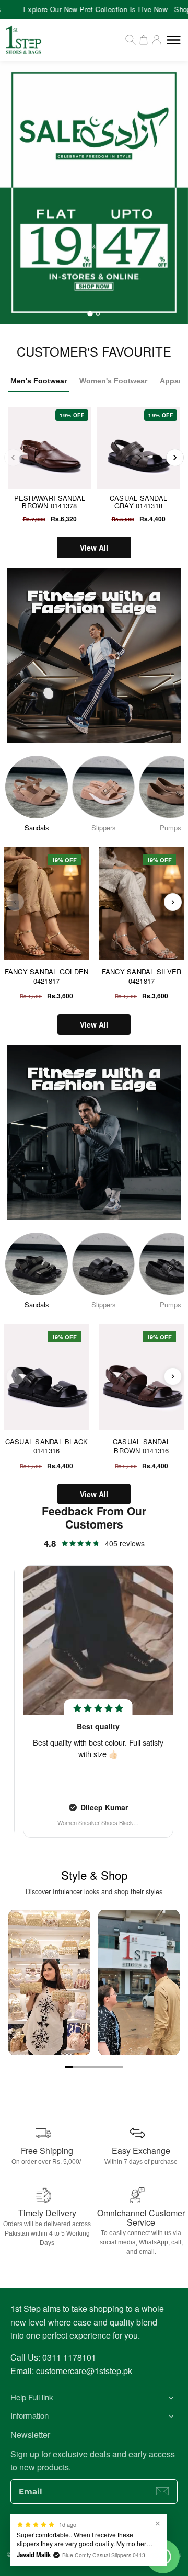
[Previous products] (15, 902)
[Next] (175, 458)
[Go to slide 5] (102, 2067)
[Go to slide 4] (94, 2067)
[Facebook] (63, 2532)
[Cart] (144, 40)
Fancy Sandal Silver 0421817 (142, 976)
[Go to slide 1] (69, 2067)
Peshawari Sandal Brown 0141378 (50, 502)
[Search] (131, 40)
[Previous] (13, 458)
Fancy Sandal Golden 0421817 (47, 976)
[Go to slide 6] (111, 2067)
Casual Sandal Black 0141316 (47, 1446)
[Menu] (174, 40)
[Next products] (173, 902)
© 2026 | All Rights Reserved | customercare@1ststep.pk (94, 2554)
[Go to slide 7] (119, 2067)
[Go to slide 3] (86, 2067)
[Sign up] (162, 2491)
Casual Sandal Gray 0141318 (138, 502)
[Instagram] (84, 2532)
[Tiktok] (125, 2532)
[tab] (90, 314)
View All (94, 548)
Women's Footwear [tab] (113, 381)
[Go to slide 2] (77, 2067)
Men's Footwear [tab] (39, 381)
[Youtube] (104, 2532)
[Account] (157, 40)
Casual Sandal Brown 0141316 (142, 1446)
